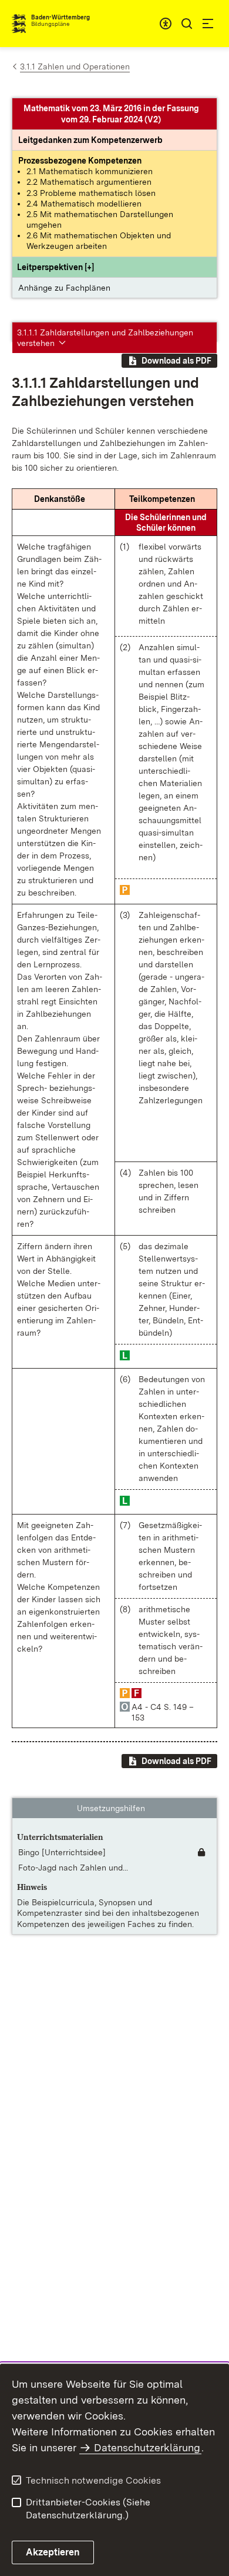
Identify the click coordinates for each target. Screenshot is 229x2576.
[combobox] (166, 24)
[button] (55, 267)
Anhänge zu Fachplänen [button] (64, 288)
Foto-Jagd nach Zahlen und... (73, 1868)
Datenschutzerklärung (147, 2447)
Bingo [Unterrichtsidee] (62, 1852)
